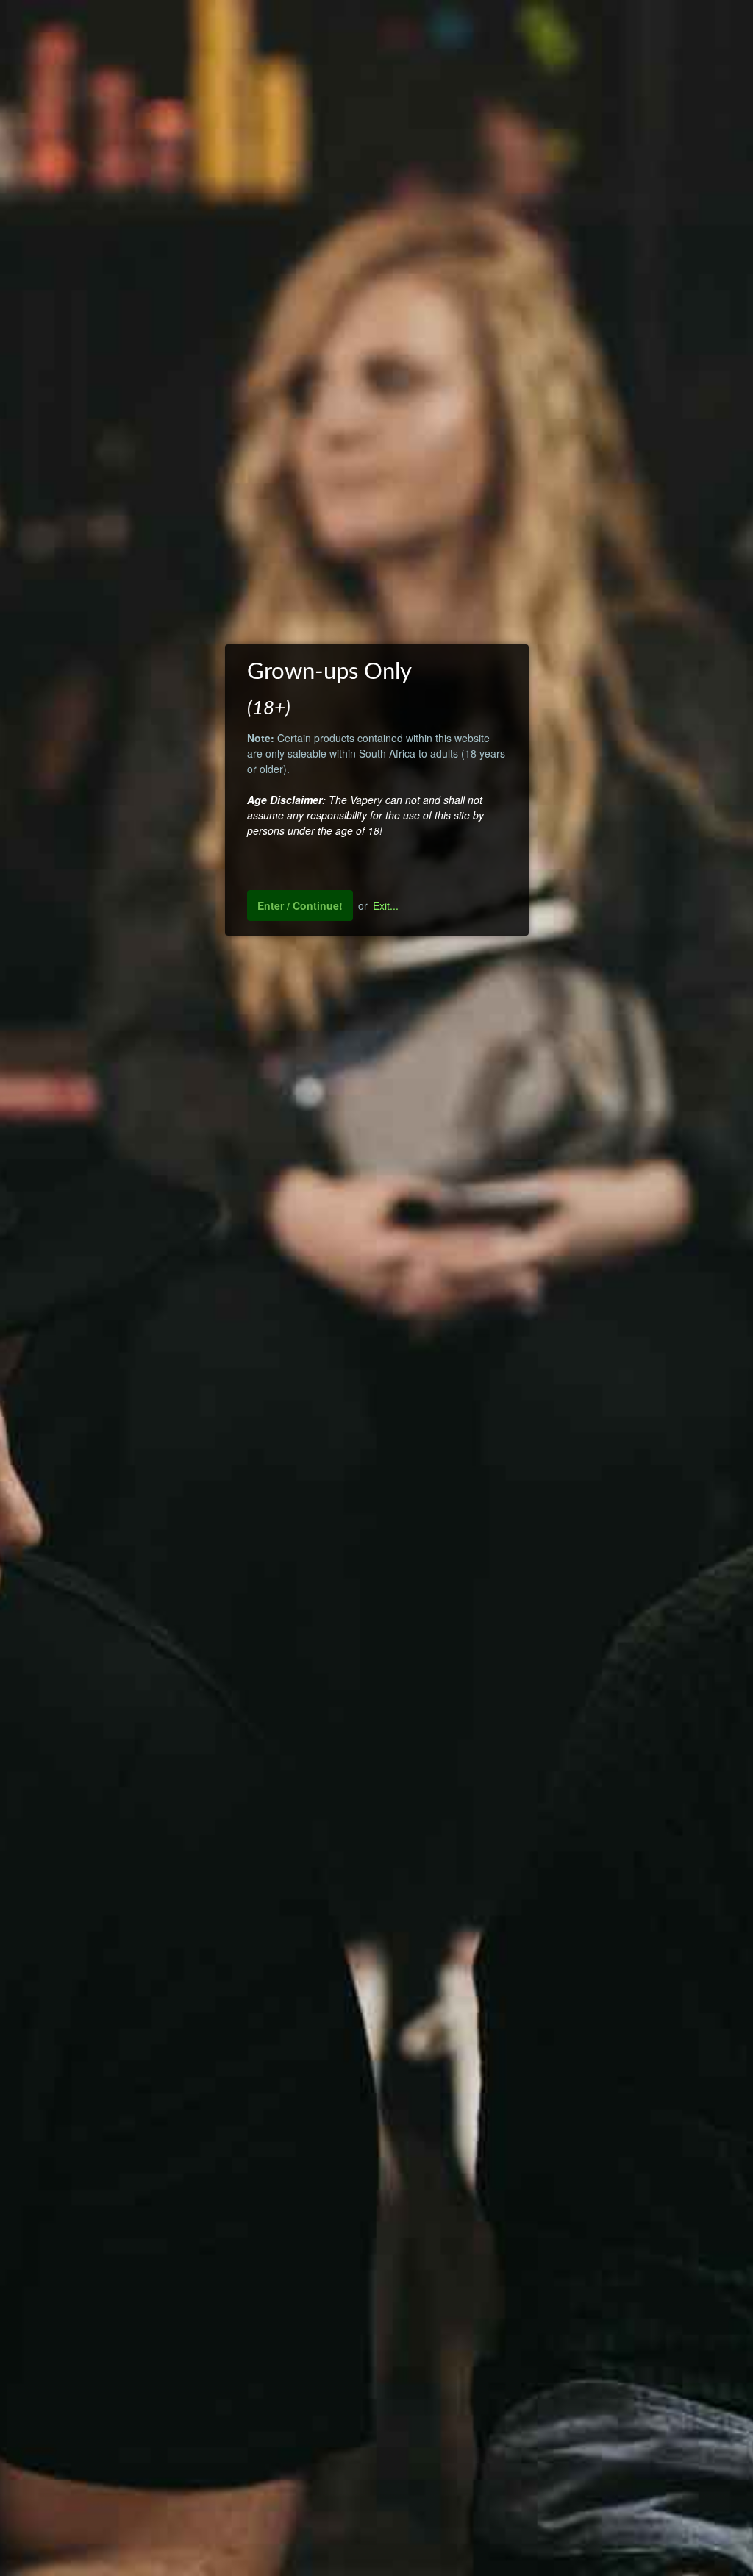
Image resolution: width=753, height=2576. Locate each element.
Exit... (386, 905)
